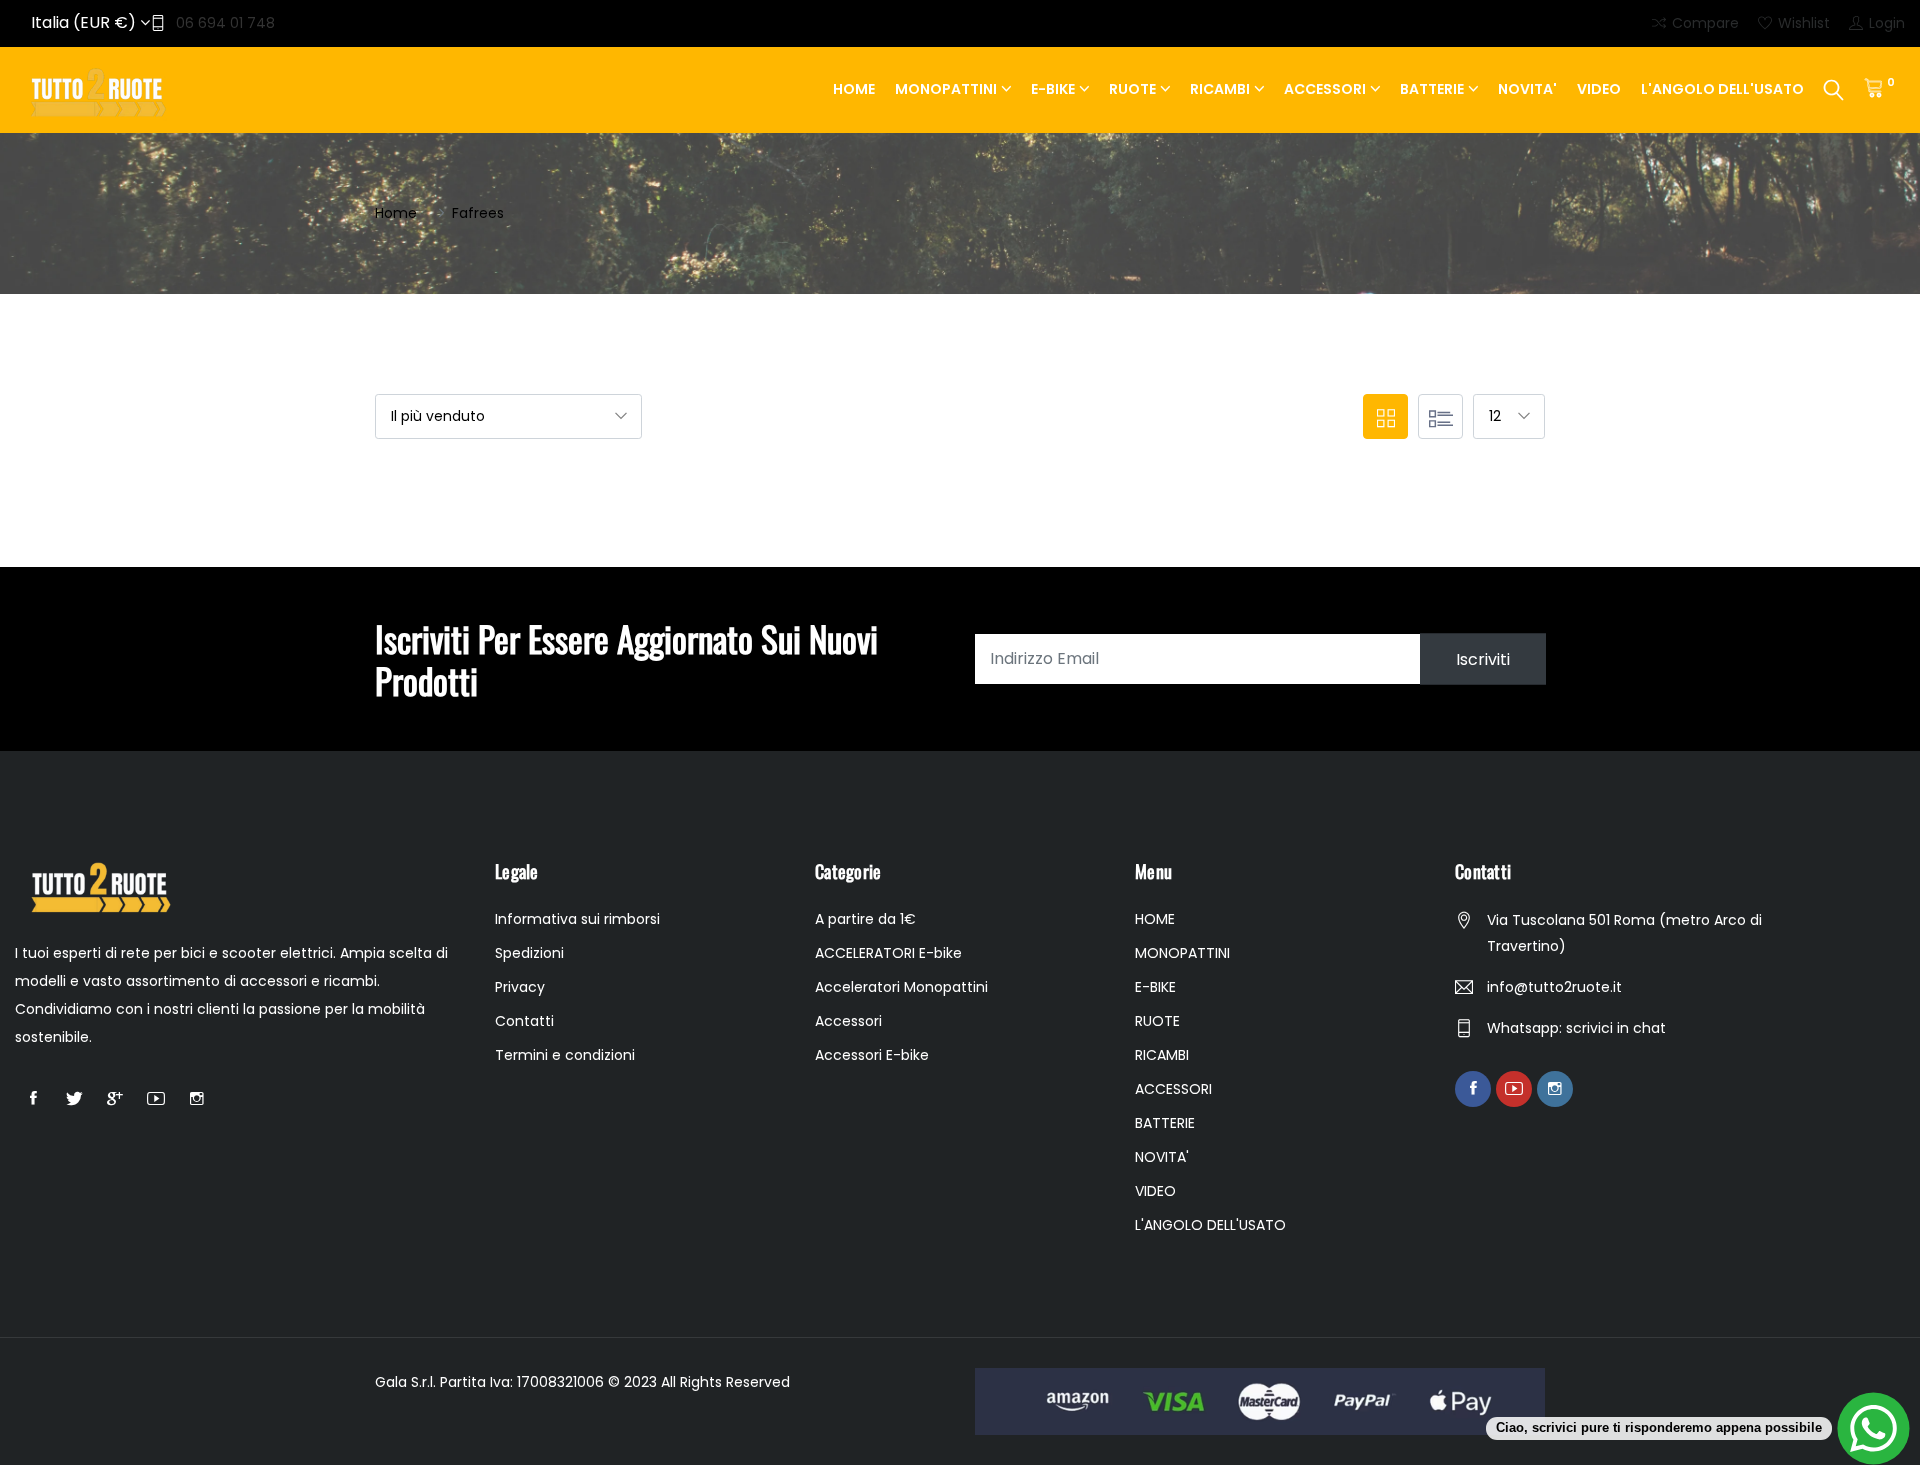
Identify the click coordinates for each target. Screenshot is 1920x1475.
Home (396, 213)
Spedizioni (529, 953)
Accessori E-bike (872, 1055)
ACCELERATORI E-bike (888, 953)
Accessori (848, 1021)
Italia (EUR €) (85, 22)
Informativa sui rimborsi (577, 919)
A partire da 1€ (865, 919)
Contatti (524, 1021)
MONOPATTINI (946, 89)
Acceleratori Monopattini (901, 987)
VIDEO (1599, 89)
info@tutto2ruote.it (1554, 987)
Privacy (520, 987)
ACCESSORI (1325, 89)
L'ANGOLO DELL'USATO (1722, 89)
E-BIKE (1053, 89)
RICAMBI (1220, 89)
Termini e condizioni (565, 1055)
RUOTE (1132, 89)
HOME (854, 89)
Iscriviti (1483, 658)
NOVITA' (1527, 89)
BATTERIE (1432, 89)
